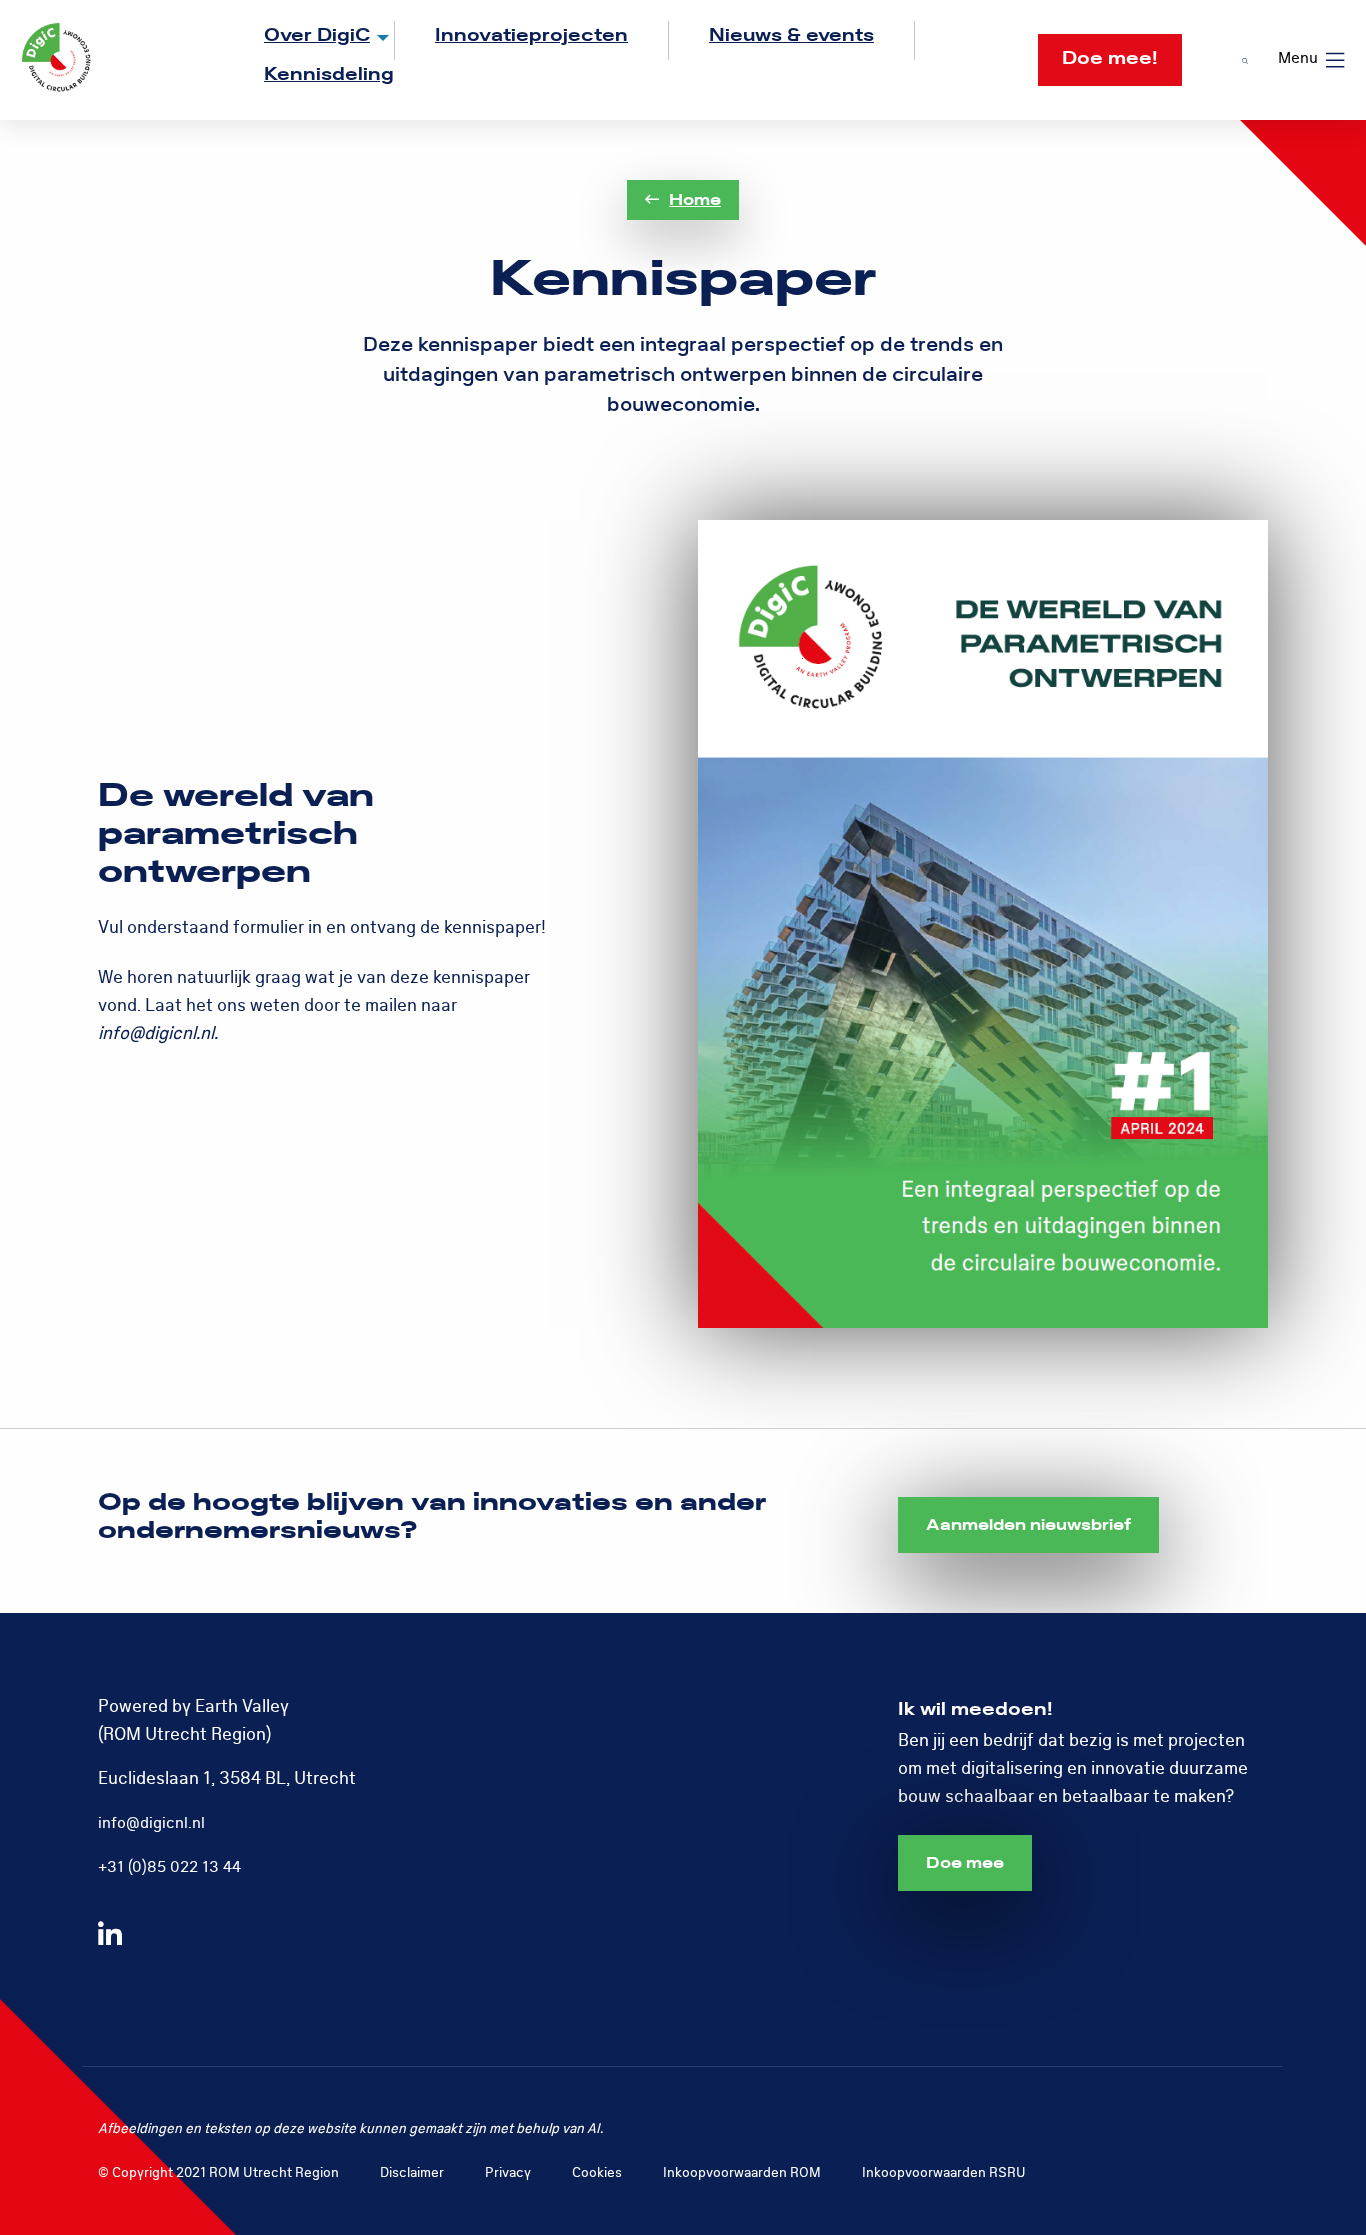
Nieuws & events (791, 35)
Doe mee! (1110, 58)
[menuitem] (309, 40)
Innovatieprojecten (531, 35)
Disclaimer (412, 2172)
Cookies (597, 2172)
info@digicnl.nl (151, 1823)
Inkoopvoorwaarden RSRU (944, 2172)
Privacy (508, 2172)
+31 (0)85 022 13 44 (169, 1867)
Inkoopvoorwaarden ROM (742, 2172)
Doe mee (965, 1863)
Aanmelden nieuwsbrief (1028, 1525)
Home (695, 200)
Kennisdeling (329, 74)
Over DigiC (317, 35)
